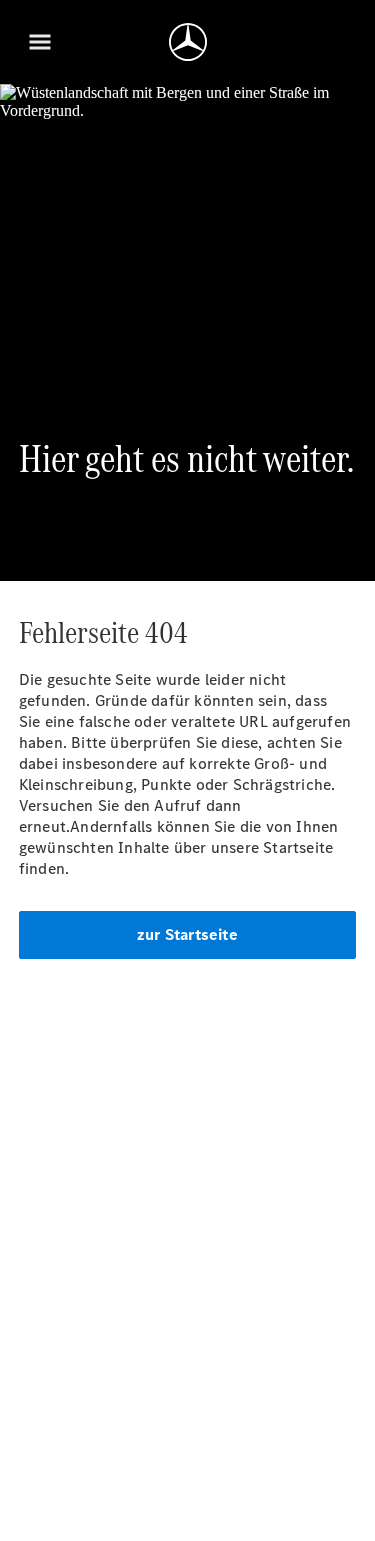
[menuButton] (40, 42)
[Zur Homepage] (188, 42)
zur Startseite (187, 934)
